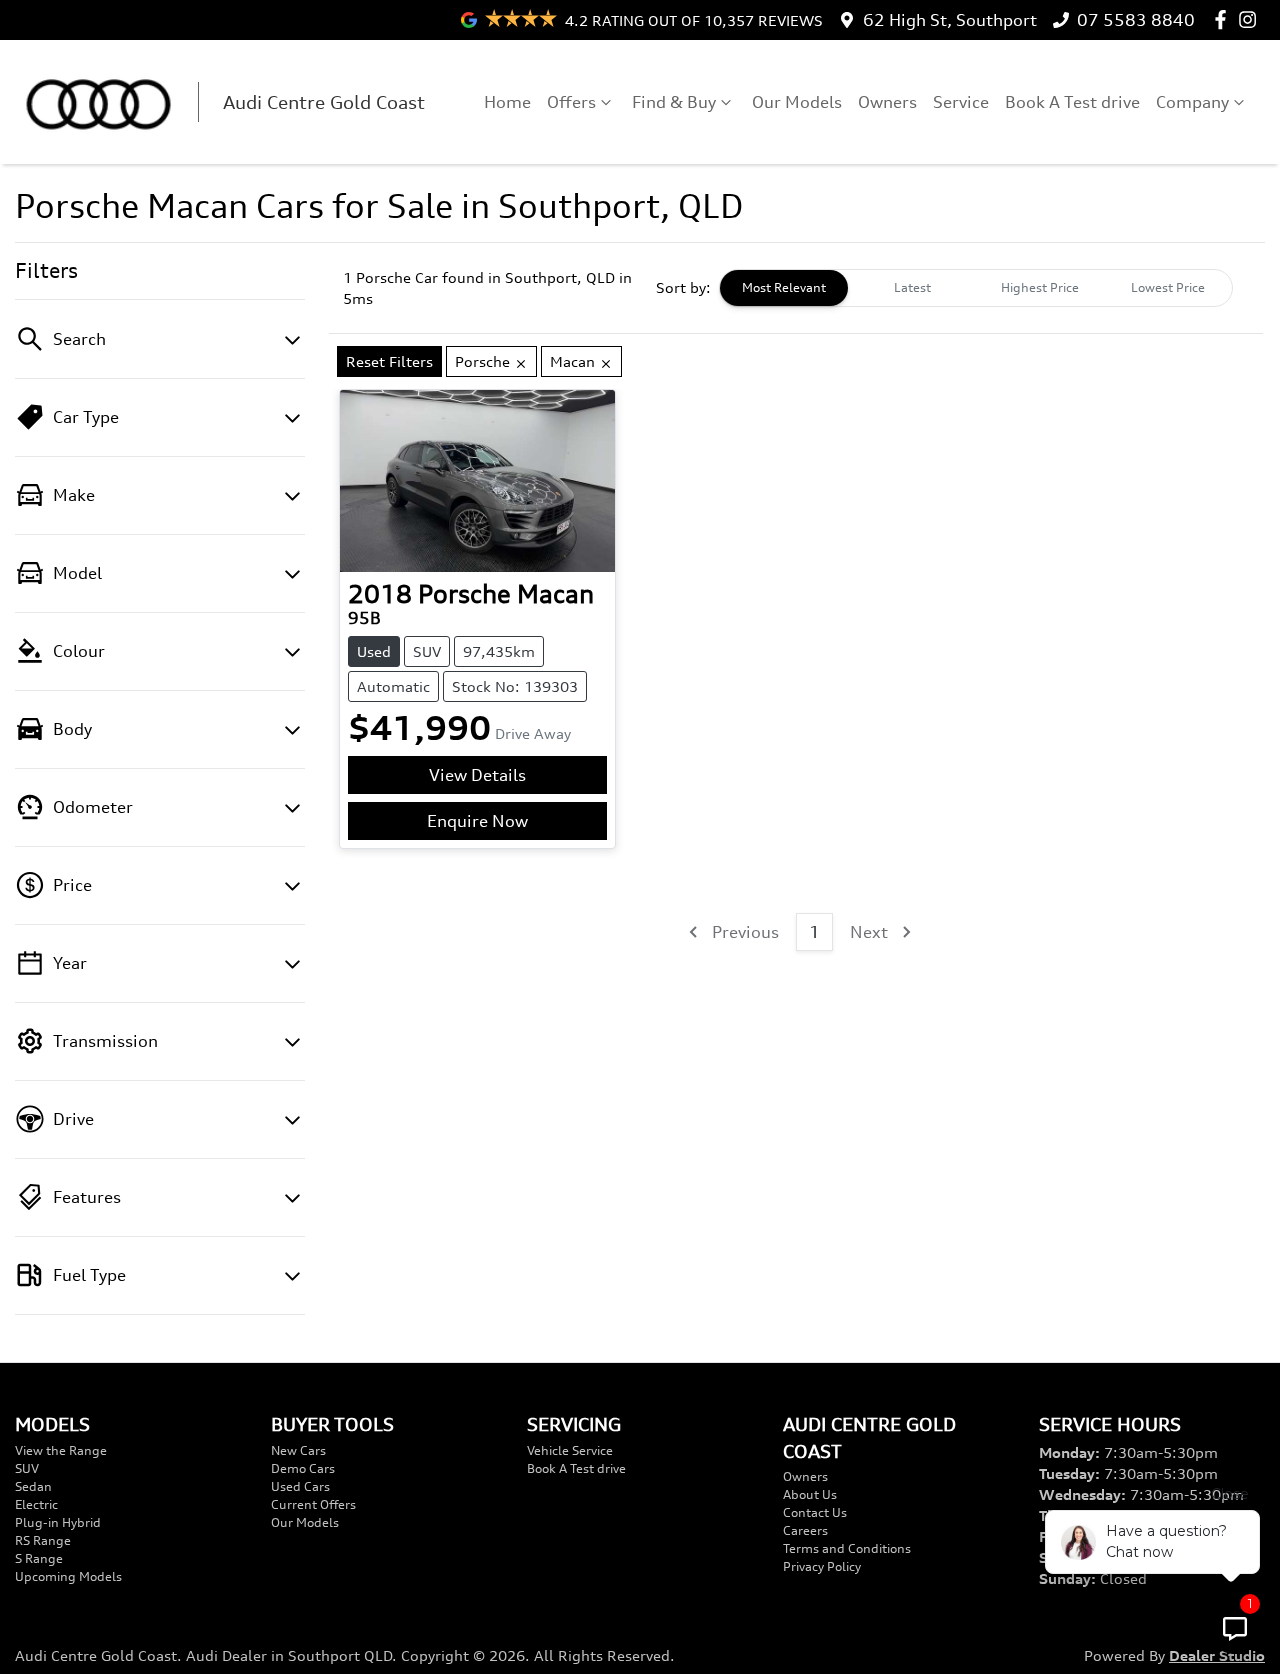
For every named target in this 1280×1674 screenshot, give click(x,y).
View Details (477, 775)
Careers (805, 1530)
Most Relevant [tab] (784, 287)
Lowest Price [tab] (1168, 287)
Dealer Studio (1217, 1655)
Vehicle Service (570, 1450)
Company (1192, 102)
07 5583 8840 (1136, 20)
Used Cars (300, 1486)
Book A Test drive (1072, 102)
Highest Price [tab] (1040, 287)
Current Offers (313, 1504)
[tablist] (976, 288)
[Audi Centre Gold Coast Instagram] (1251, 19)
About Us (810, 1494)
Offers (571, 102)
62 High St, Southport (950, 20)
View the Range (61, 1450)
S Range (39, 1558)
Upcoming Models (68, 1576)
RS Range (43, 1540)
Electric (36, 1504)
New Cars (298, 1450)
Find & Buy (674, 102)
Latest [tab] (912, 287)
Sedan (33, 1486)
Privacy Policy (822, 1566)
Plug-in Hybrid (58, 1522)
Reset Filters (389, 361)
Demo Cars (303, 1468)
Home (507, 102)
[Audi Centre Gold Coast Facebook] (1224, 19)
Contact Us (815, 1512)
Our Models (797, 102)
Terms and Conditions (847, 1548)
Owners (887, 102)
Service (961, 102)
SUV (27, 1468)
